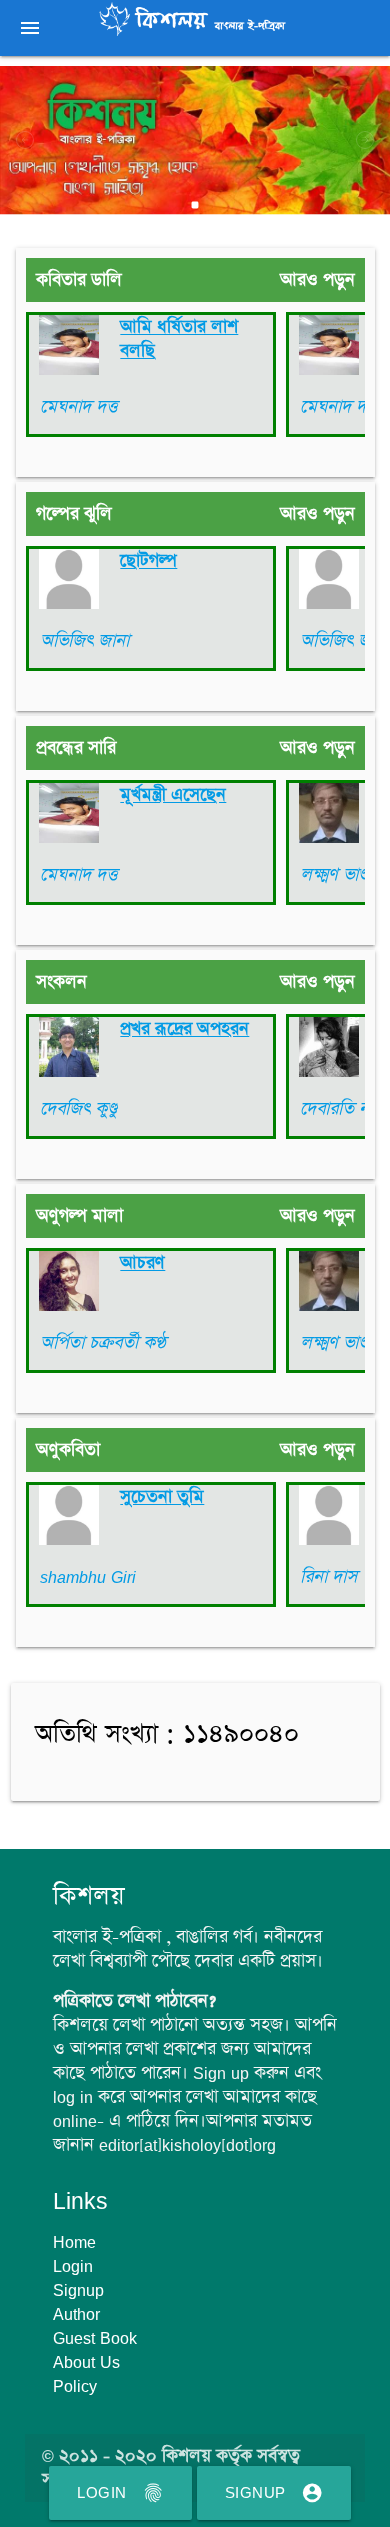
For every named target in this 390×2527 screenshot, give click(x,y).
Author (76, 2314)
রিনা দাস (328, 1577)
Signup (274, 2492)
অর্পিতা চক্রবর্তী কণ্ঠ (103, 1343)
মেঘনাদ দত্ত (78, 407)
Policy (75, 2386)
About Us (86, 2362)
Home (74, 2242)
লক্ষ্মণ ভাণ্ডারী (342, 875)
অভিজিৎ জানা (84, 641)
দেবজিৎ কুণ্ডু (78, 1109)
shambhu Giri (88, 1577)
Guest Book (95, 2338)
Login (120, 2492)
